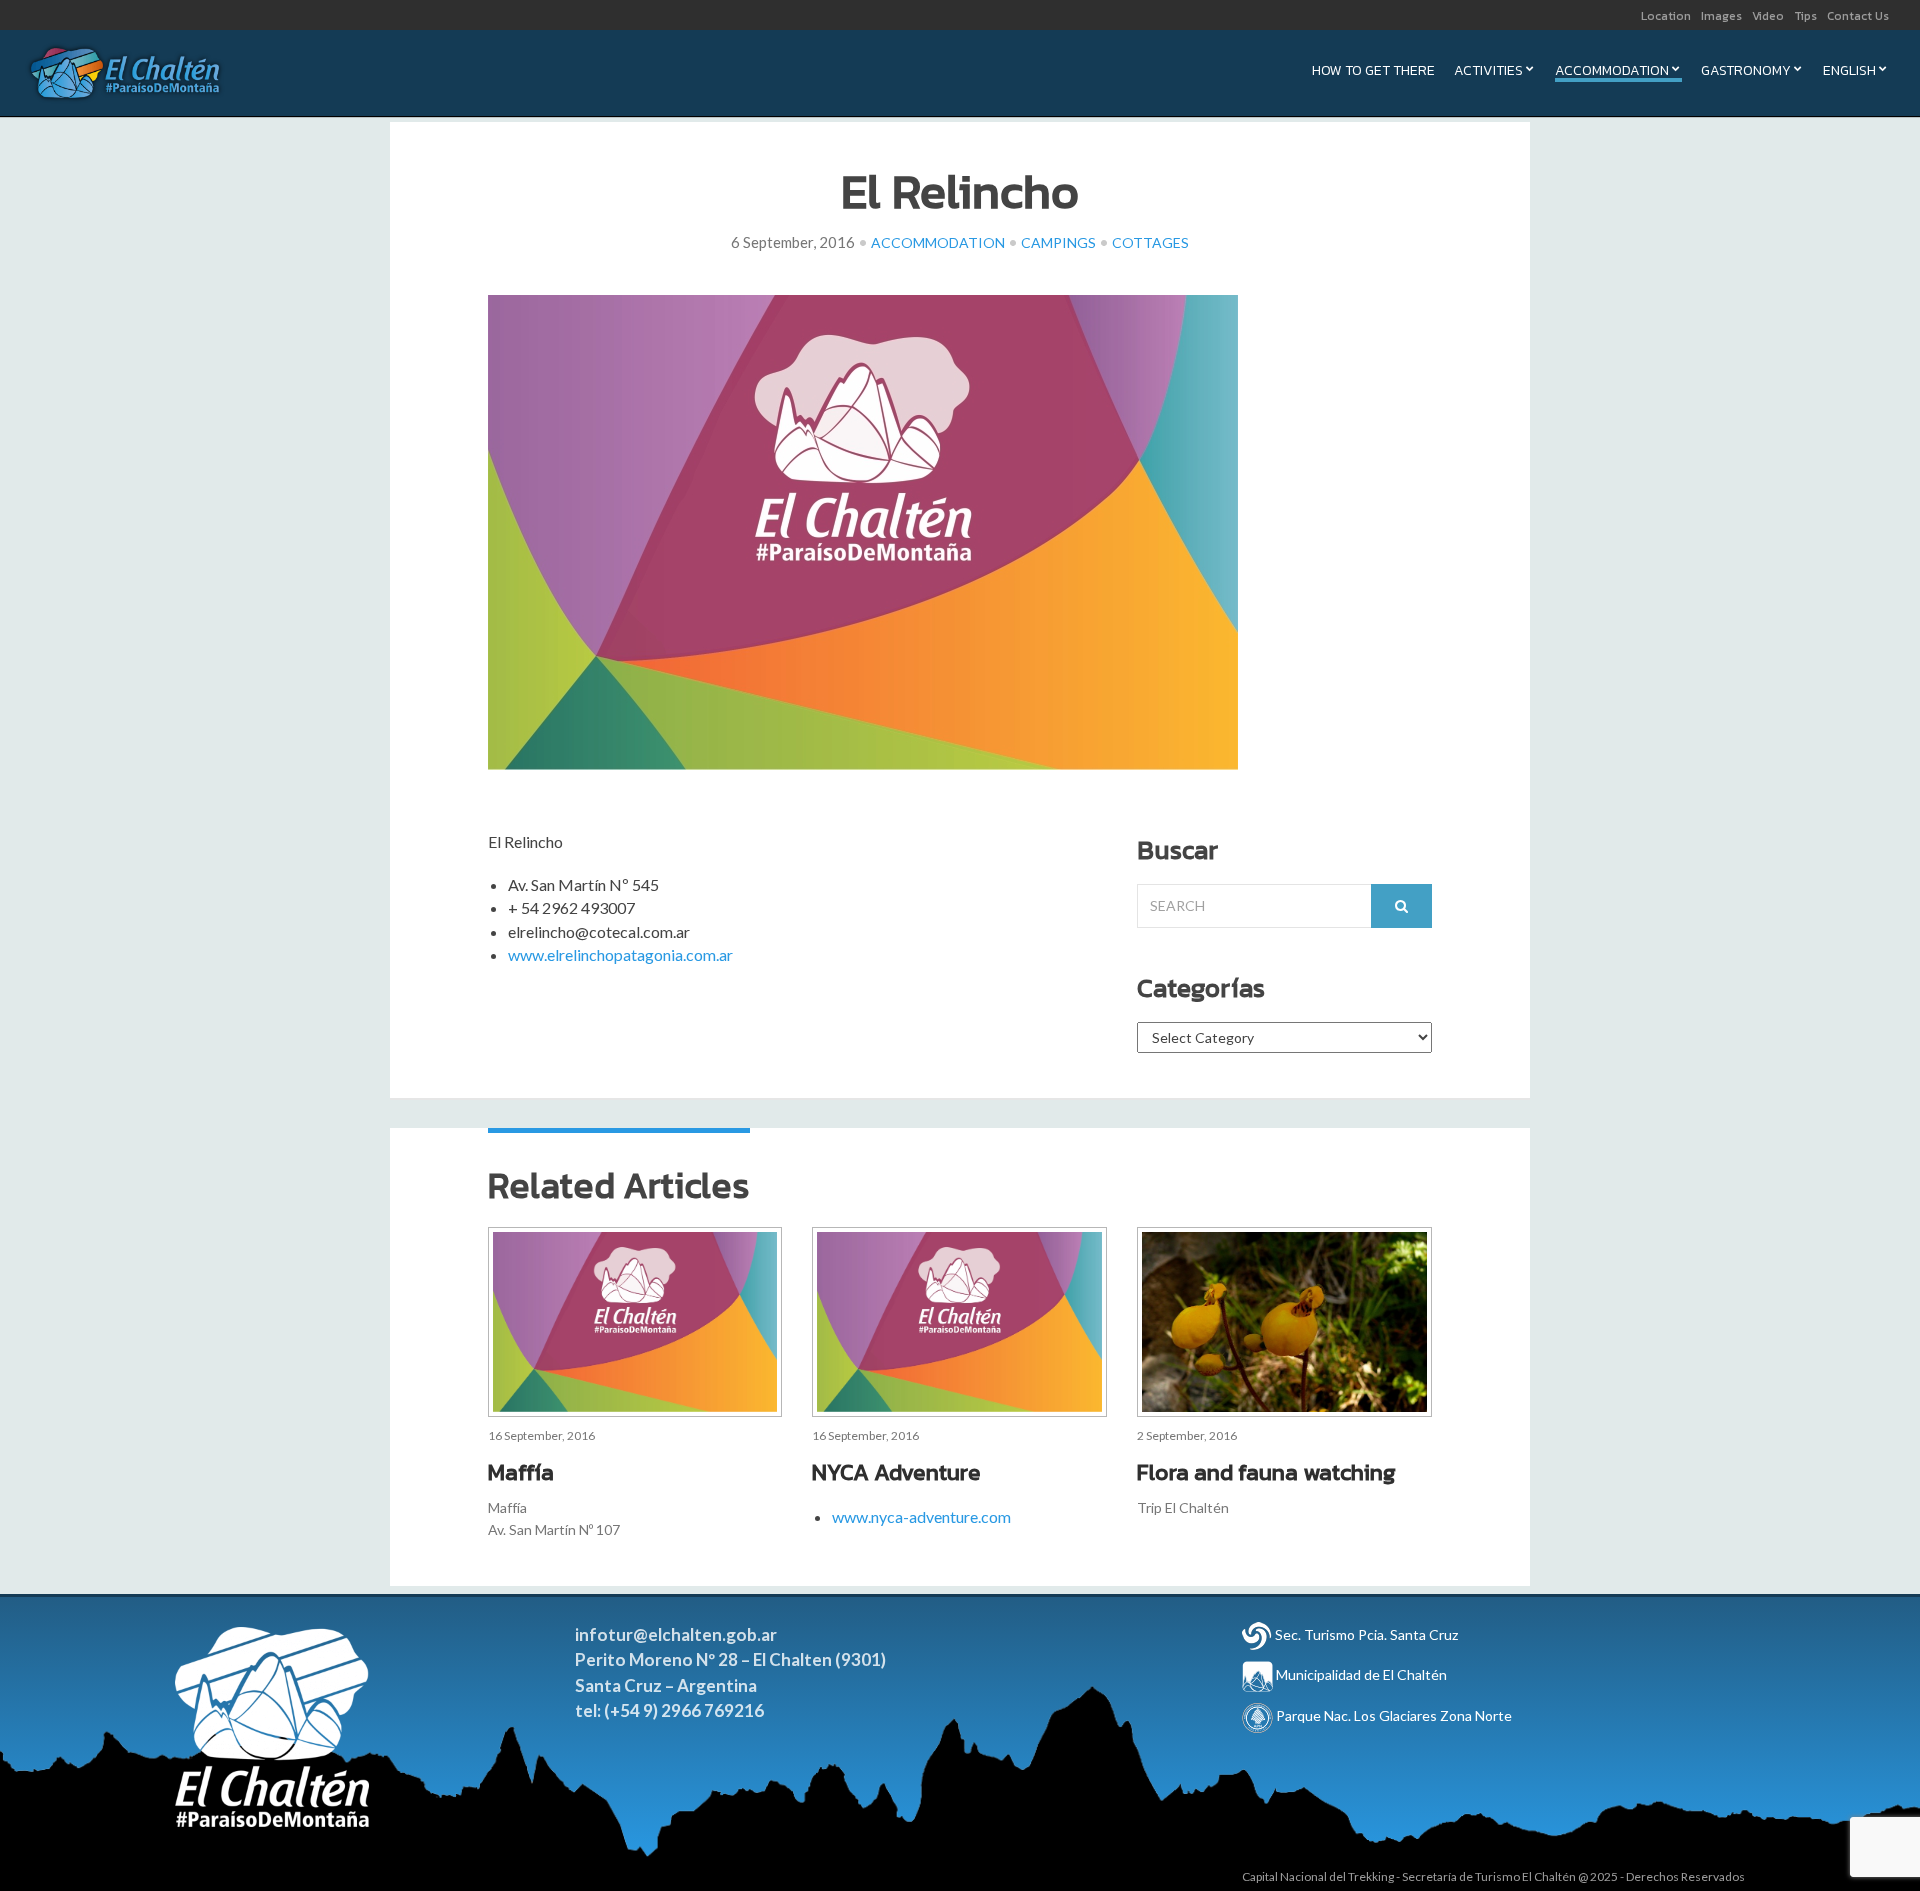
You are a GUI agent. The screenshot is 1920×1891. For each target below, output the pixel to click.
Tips (1805, 16)
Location (1666, 16)
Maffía (521, 1472)
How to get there (1373, 72)
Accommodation (1612, 72)
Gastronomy (1746, 72)
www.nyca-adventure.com (921, 1516)
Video (1768, 16)
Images (1721, 16)
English (1849, 72)
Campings (1058, 242)
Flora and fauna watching (1266, 1472)
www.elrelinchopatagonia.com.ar (620, 954)
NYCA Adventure (896, 1472)
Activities (1488, 72)
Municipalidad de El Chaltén (1360, 1674)
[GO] (1401, 906)
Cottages (1150, 242)
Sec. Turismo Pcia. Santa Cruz (1366, 1634)
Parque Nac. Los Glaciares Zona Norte (1392, 1715)
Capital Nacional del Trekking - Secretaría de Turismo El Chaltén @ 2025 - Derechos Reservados (1493, 1876)
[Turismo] (1257, 1634)
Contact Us (1858, 16)
